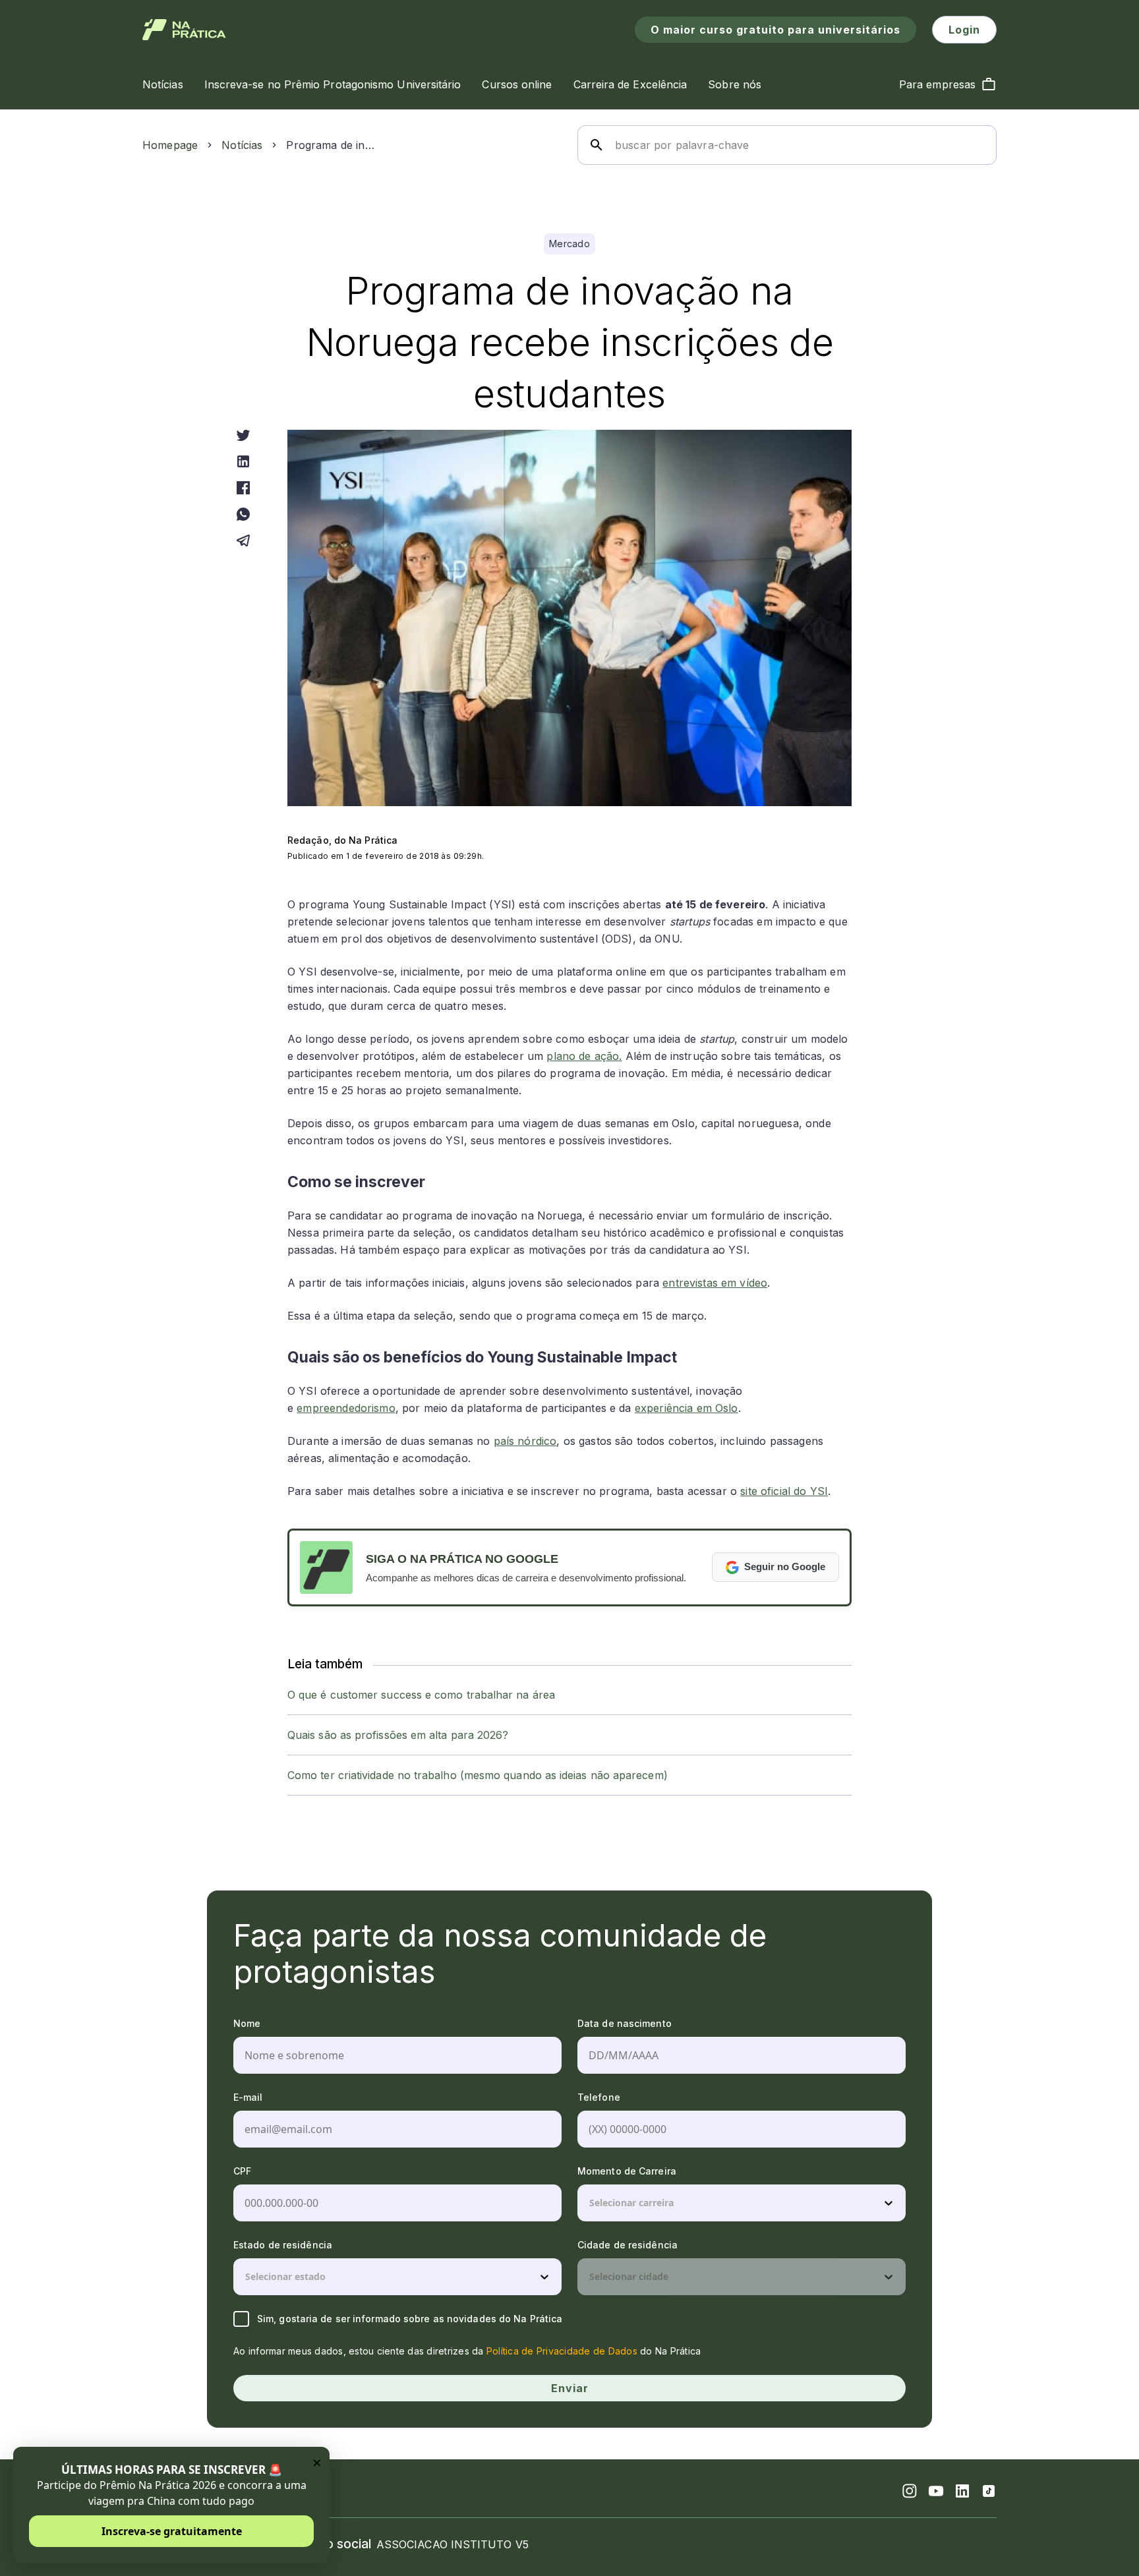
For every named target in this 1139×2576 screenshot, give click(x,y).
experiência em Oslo (686, 1408)
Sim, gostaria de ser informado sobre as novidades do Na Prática (410, 2319)
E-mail (248, 2097)
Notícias (242, 145)
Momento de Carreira (627, 2171)
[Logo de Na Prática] (184, 30)
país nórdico (525, 1441)
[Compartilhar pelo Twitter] (243, 435)
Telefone (599, 2097)
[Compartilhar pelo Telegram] (243, 541)
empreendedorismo (346, 1408)
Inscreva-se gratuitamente (172, 2531)
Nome (247, 2023)
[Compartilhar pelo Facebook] (243, 488)
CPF (242, 2171)
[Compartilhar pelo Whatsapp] (243, 514)
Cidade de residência (628, 2245)
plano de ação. (584, 1056)
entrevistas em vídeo (715, 1283)
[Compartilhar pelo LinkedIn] (243, 461)
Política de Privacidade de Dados (562, 2351)
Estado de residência (283, 2245)
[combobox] (591, 2203)
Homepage (170, 145)
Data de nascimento (625, 2023)
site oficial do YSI (784, 1491)
